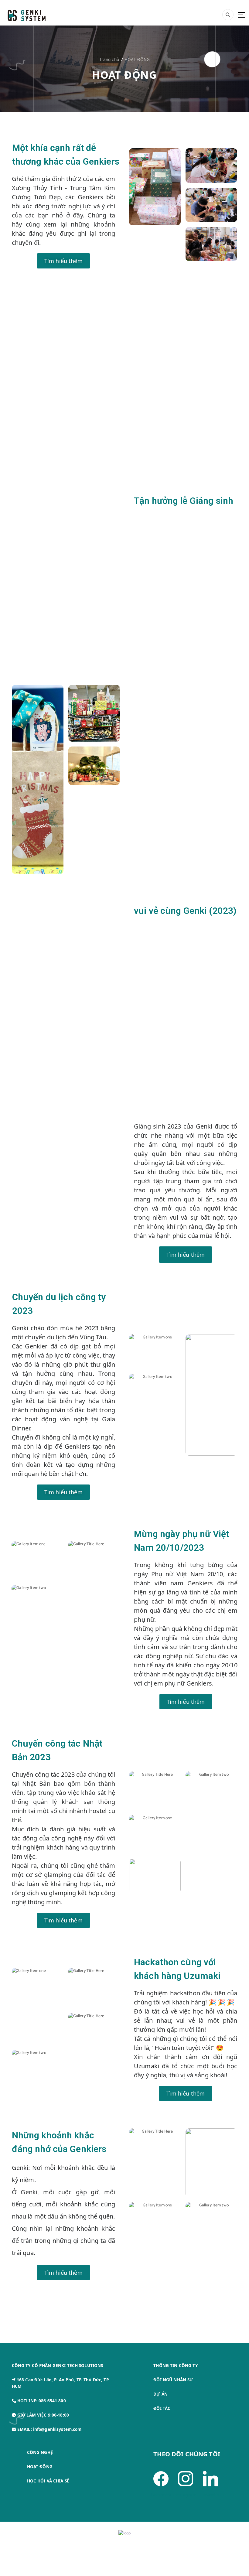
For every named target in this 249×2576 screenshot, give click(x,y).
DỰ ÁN (160, 2394)
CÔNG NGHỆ (40, 2452)
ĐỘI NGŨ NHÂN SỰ (173, 2380)
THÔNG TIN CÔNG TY (175, 2366)
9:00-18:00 (58, 2415)
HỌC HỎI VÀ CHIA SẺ (48, 2481)
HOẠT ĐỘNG (137, 60)
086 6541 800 (52, 2401)
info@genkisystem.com (57, 2429)
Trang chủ (109, 60)
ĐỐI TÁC (162, 2408)
